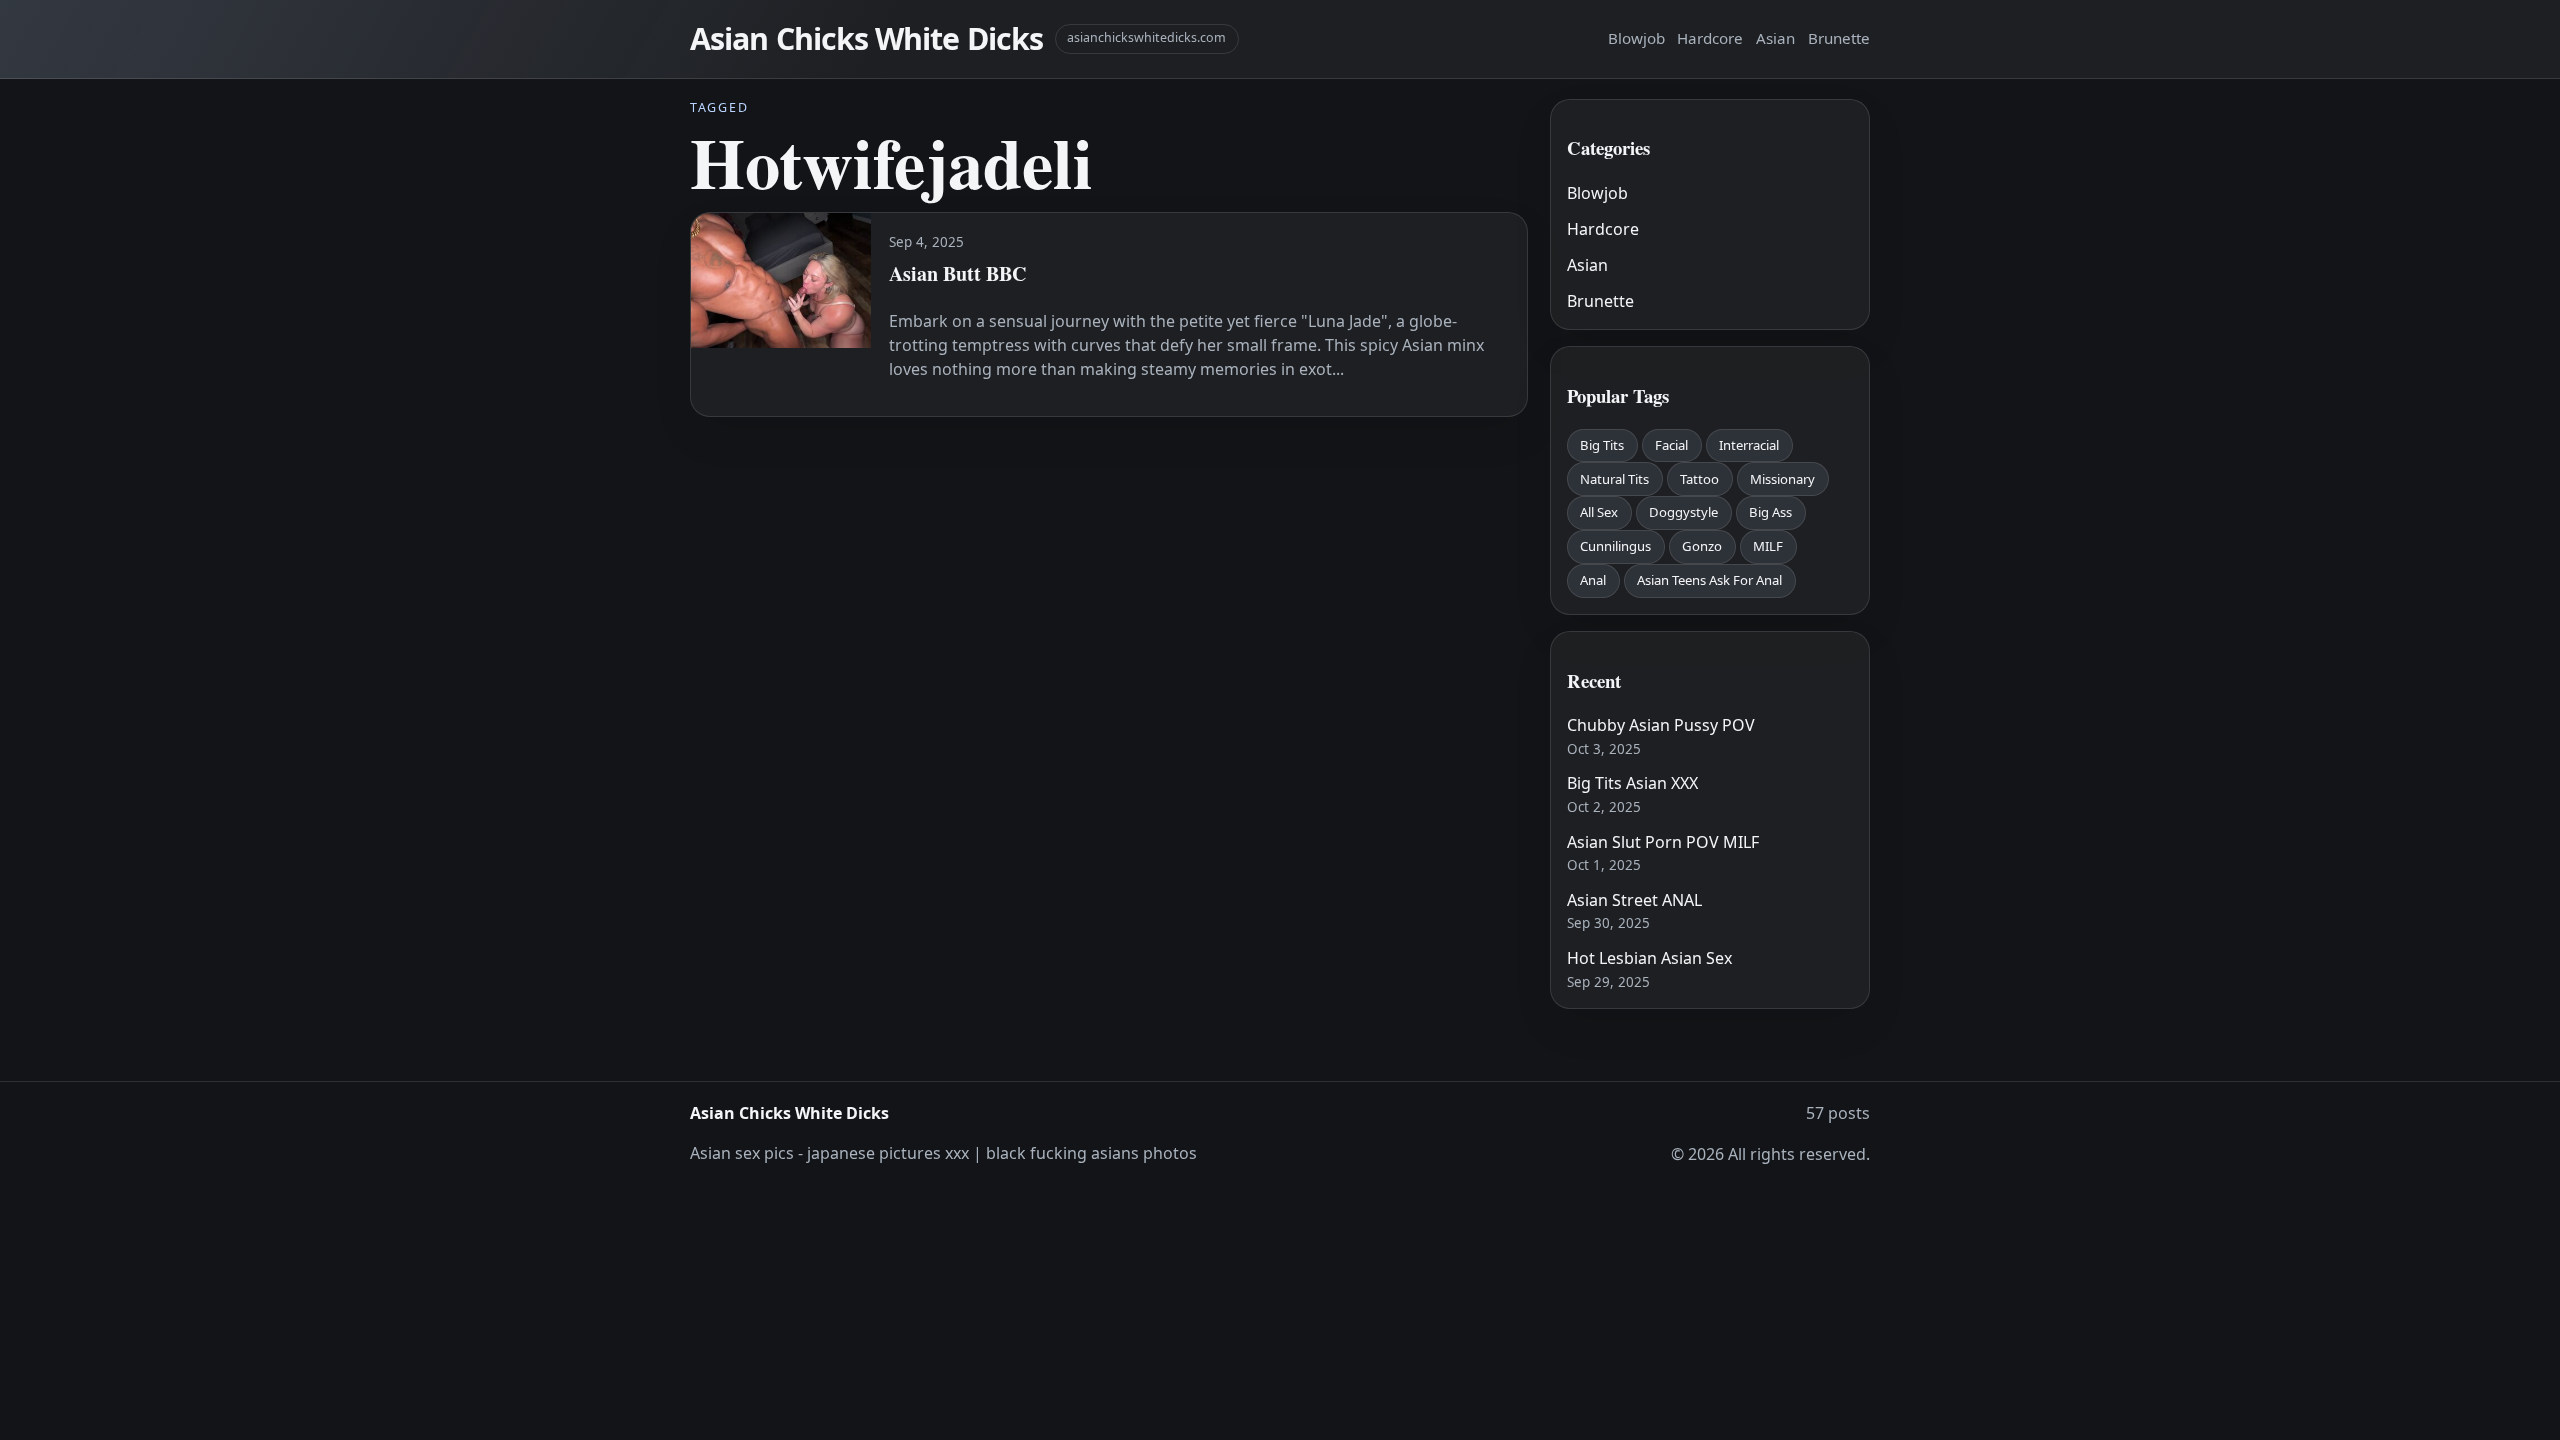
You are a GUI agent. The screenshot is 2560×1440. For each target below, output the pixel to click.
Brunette (1839, 38)
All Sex (1599, 512)
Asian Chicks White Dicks (866, 38)
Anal (1593, 580)
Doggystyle (1683, 512)
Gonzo (1702, 546)
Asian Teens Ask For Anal (1709, 580)
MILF (1768, 546)
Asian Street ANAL (1634, 900)
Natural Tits (1614, 479)
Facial (1671, 445)
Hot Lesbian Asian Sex (1649, 958)
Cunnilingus (1615, 546)
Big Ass (1770, 512)
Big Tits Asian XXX (1632, 783)
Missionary (1782, 479)
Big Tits (1602, 445)
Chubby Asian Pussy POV (1661, 725)
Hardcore (1710, 38)
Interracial (1749, 445)
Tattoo (1699, 479)
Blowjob (1636, 38)
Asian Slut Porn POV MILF (1663, 842)
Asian (1775, 38)
